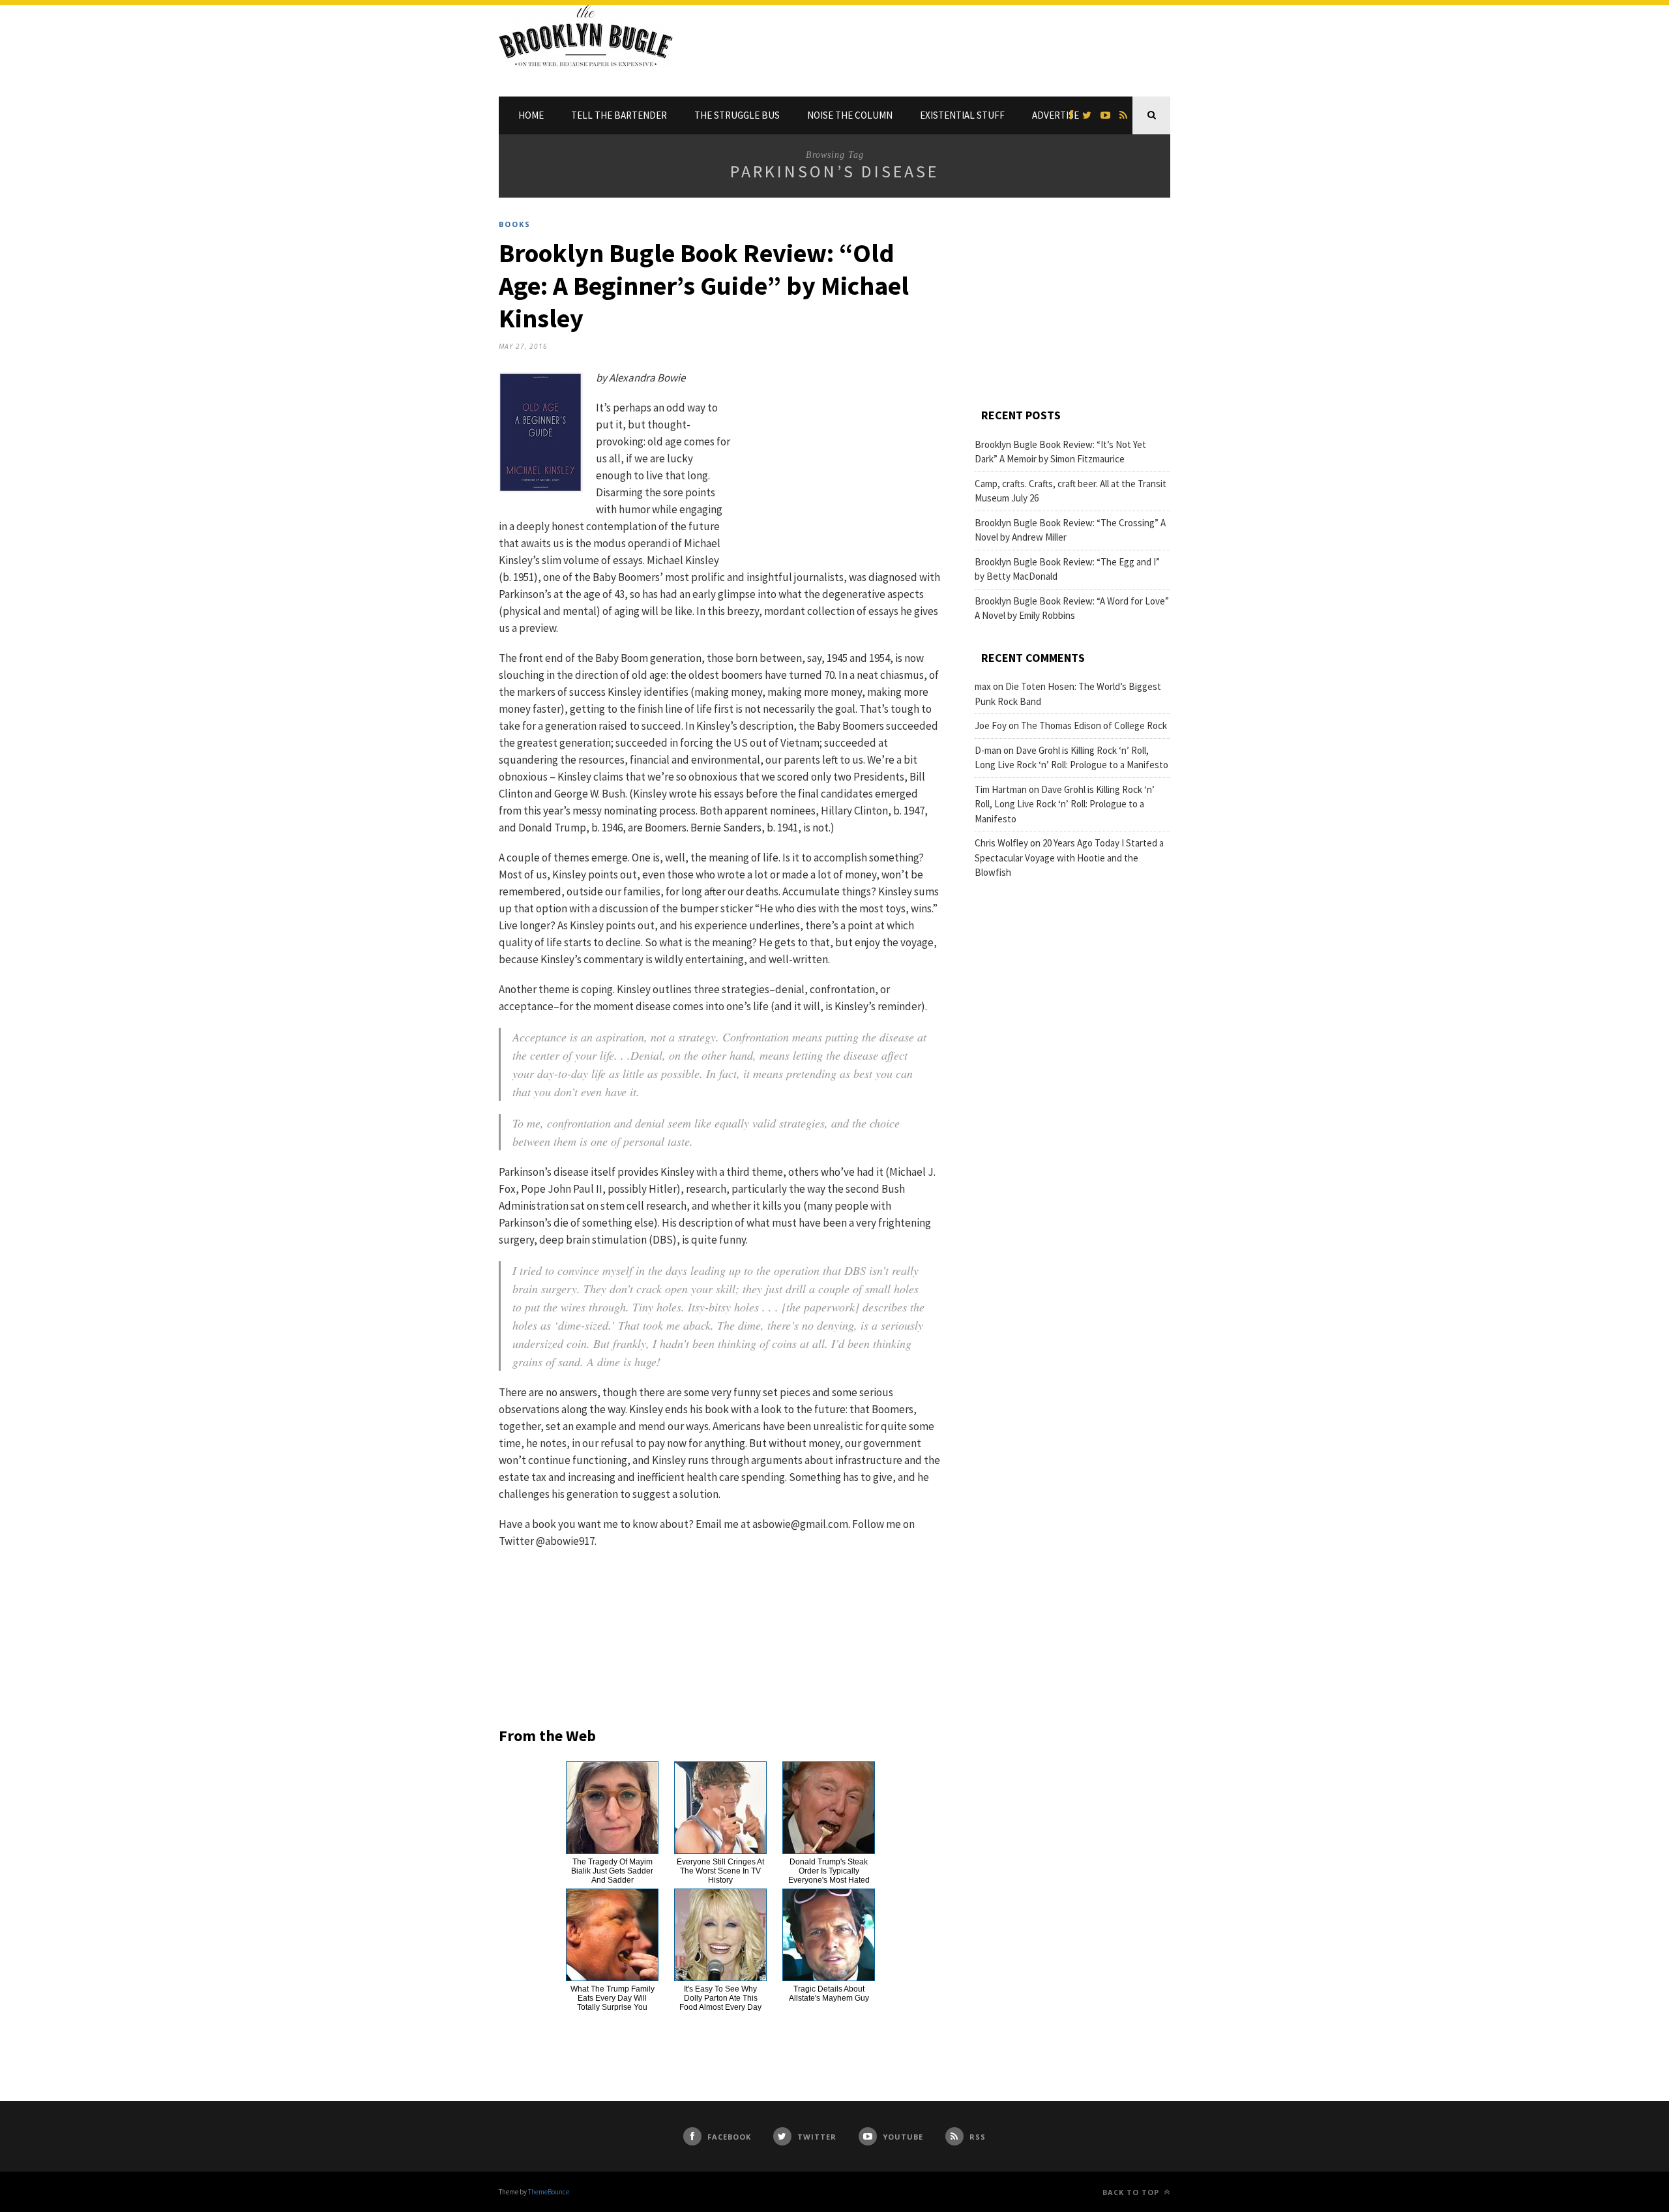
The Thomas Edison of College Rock (1094, 725)
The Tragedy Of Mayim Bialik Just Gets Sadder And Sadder (612, 1871)
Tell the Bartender (619, 115)
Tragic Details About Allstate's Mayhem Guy (829, 1994)
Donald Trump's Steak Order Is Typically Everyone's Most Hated (829, 1871)
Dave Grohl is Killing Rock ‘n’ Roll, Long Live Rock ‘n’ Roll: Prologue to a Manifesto (1065, 804)
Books (515, 224)
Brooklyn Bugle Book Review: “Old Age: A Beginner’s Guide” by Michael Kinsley (704, 286)
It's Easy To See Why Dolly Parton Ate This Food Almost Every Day (720, 1998)
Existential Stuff (962, 115)
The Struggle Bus (737, 115)
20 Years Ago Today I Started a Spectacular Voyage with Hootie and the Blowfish (1069, 858)
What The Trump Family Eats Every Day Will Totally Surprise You (613, 1998)
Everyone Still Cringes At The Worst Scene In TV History (720, 1871)
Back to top (1132, 2192)
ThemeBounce (549, 2192)
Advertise (1056, 115)
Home (531, 115)
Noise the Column (850, 115)
